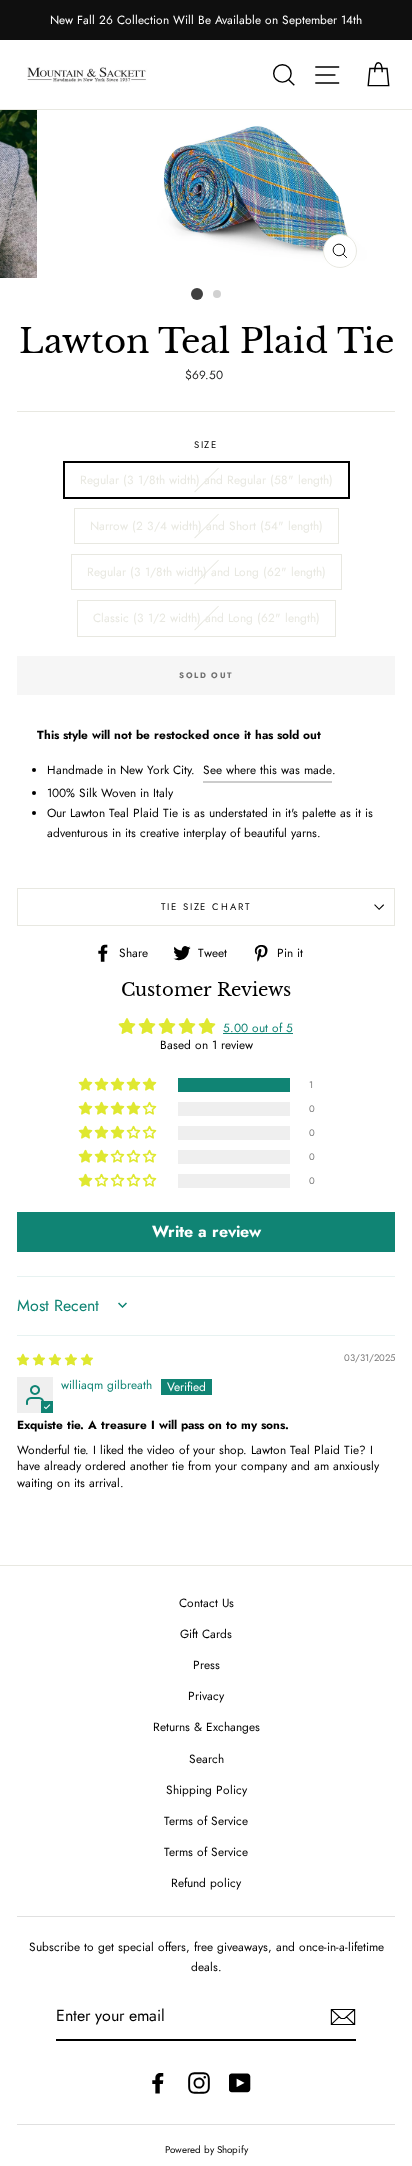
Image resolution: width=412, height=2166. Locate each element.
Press (206, 1664)
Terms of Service (206, 1820)
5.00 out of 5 (258, 1027)
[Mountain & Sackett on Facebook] (158, 2082)
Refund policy (206, 1882)
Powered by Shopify (206, 2150)
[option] (206, 20)
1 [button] (197, 294)
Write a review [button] (206, 1231)
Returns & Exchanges (206, 1726)
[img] (55, 1359)
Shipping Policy (206, 1789)
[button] (119, 1085)
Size (206, 445)
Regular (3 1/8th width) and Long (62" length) (206, 571)
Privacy (206, 1695)
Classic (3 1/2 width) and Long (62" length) (206, 617)
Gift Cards (206, 1633)
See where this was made (267, 769)
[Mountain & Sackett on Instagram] (199, 2082)
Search (206, 1758)
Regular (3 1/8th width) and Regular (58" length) (206, 479)
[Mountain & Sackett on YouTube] (240, 2082)
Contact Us (206, 1602)
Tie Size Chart (206, 907)
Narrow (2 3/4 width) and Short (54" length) (206, 525)
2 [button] (218, 295)
